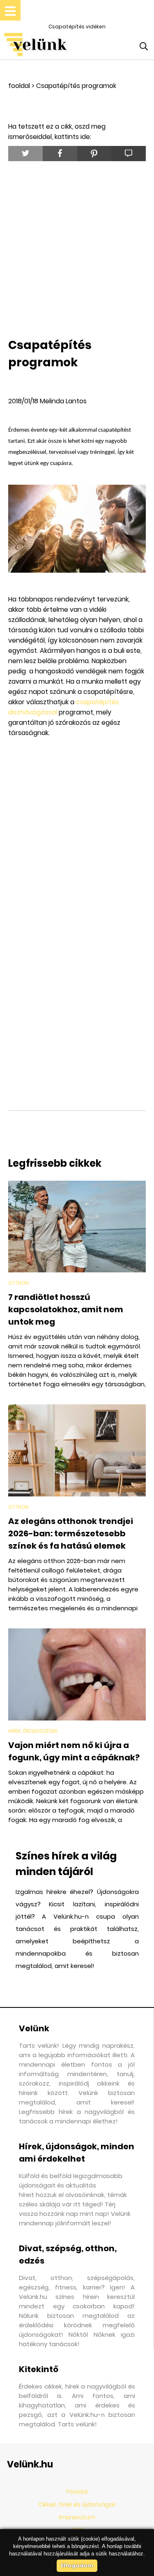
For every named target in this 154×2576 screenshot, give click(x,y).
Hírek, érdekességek (33, 1731)
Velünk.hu (30, 2464)
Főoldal (77, 2492)
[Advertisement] (77, 248)
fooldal (19, 86)
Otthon (18, 1283)
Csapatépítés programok (76, 86)
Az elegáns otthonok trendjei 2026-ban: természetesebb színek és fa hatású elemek (71, 1533)
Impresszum (77, 2517)
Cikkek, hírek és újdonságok (77, 2504)
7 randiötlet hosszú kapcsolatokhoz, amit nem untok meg (66, 1309)
